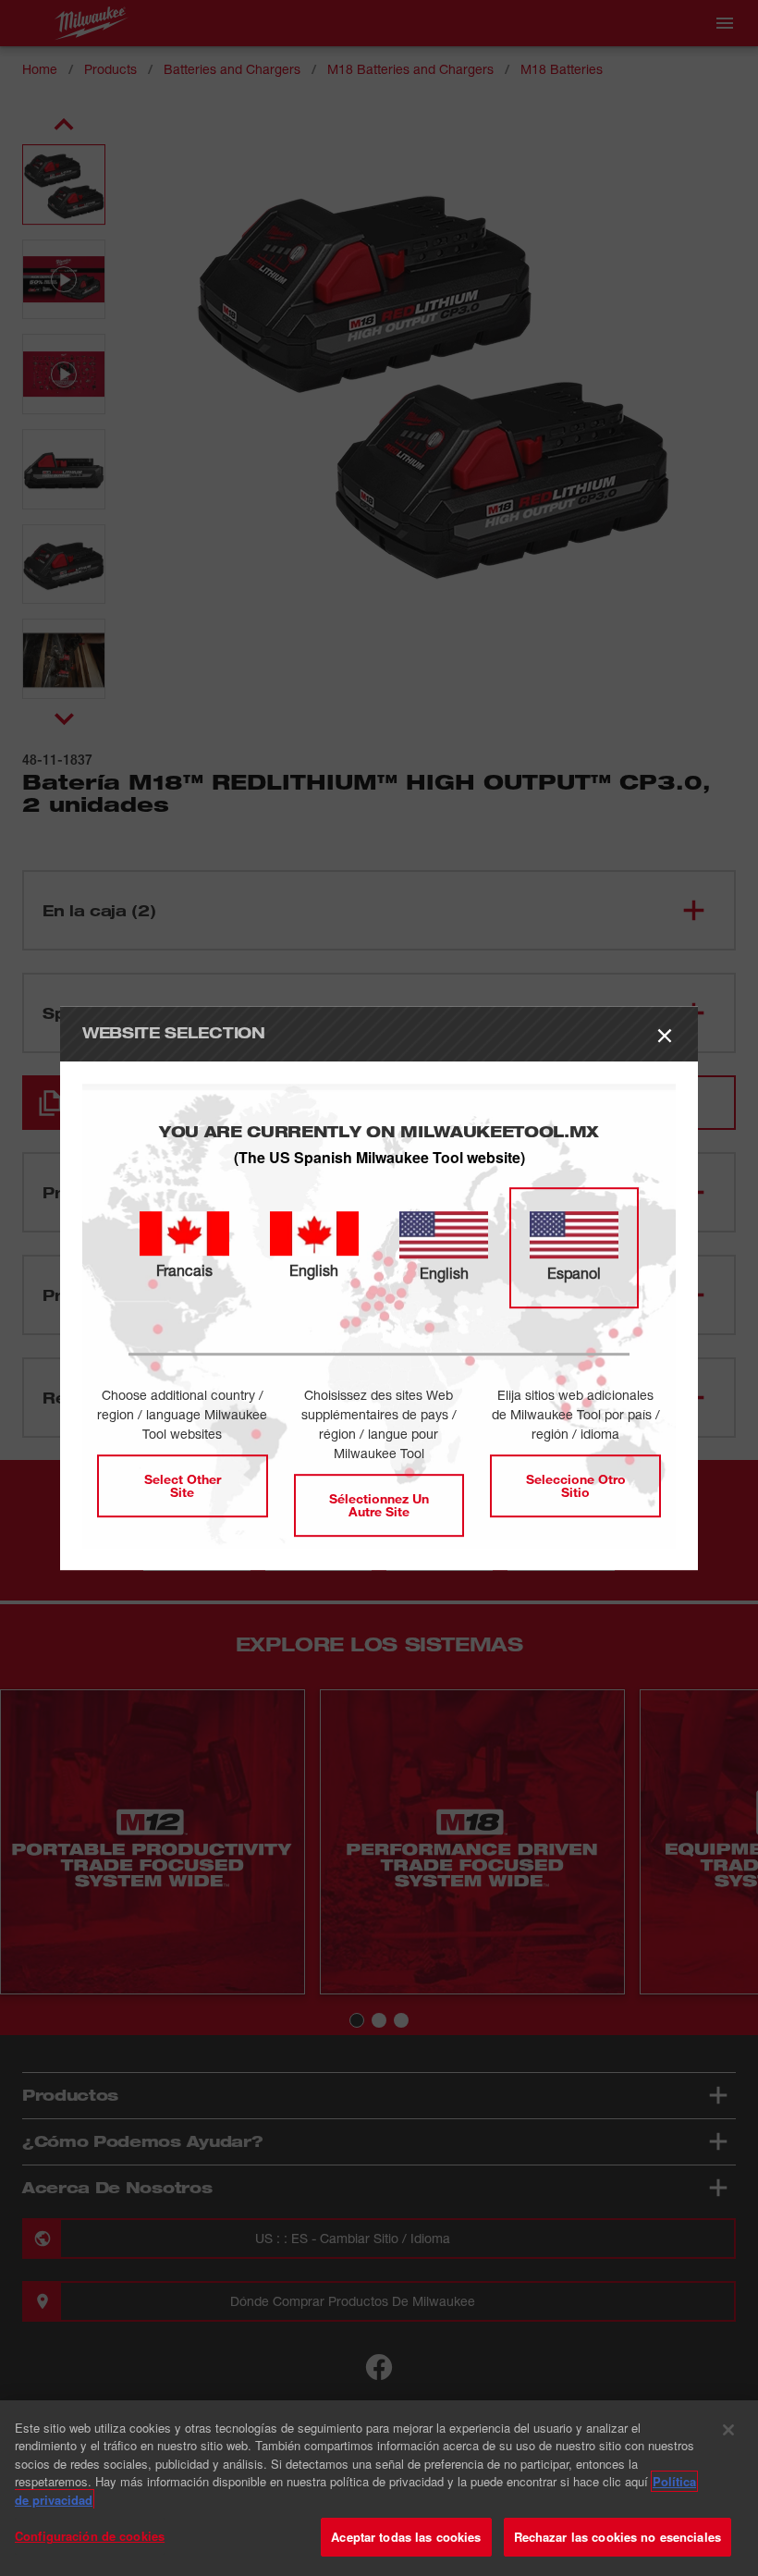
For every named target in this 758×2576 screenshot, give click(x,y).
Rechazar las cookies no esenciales (617, 2537)
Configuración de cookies (90, 2536)
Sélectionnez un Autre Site (379, 1505)
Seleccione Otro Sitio (576, 1485)
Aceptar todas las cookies (406, 2537)
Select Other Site (183, 1485)
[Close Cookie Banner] (728, 2430)
